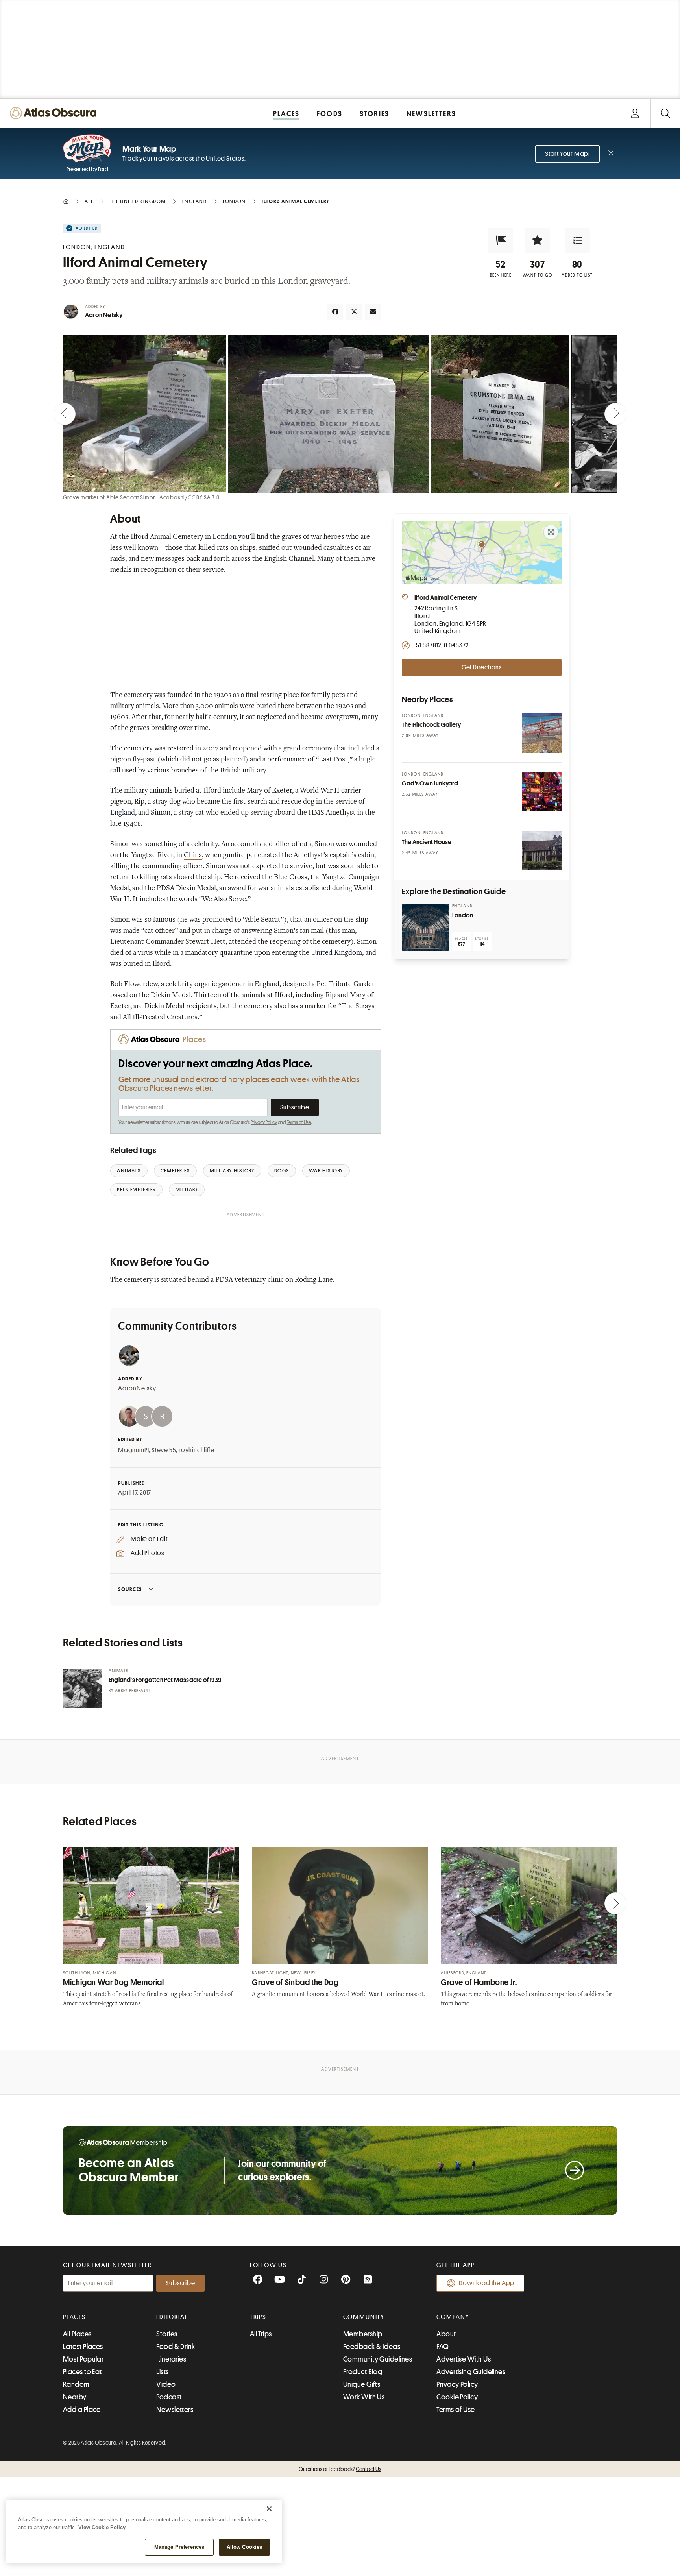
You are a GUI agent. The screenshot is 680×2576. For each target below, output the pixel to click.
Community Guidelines (378, 2359)
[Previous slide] (65, 414)
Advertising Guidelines (471, 2372)
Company (453, 2317)
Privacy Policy (264, 1122)
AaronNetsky (137, 1388)
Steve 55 (164, 1450)
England (123, 813)
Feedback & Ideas (372, 2347)
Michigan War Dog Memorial (114, 1982)
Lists (162, 2372)
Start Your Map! (567, 154)
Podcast (169, 2397)
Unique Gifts (362, 2384)
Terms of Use (299, 1122)
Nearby (75, 2397)
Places (74, 2317)
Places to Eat (82, 2372)
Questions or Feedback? (340, 2469)
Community (364, 2317)
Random (76, 2384)
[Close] (269, 2509)
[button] (501, 240)
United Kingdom (336, 953)
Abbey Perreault (133, 1691)
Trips (258, 2317)
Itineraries (171, 2359)
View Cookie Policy (102, 2527)
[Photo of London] (425, 928)
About (446, 2334)
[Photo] (542, 733)
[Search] (665, 113)
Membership (363, 2334)
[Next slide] (615, 414)
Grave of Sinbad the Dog (295, 1982)
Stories (167, 2334)
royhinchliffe (197, 1450)
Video (166, 2384)
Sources (130, 1589)
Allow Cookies (245, 2547)
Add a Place (82, 2410)
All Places (77, 2334)
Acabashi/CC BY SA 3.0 (189, 497)
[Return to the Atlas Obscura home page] (55, 113)
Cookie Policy (457, 2397)
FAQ (443, 2347)
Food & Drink (176, 2347)
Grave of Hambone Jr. (479, 1982)
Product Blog (363, 2372)
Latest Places (83, 2347)
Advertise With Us (464, 2359)
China (193, 856)
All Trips (261, 2334)
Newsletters (175, 2410)
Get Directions (482, 667)
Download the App (487, 2283)
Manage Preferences (179, 2547)
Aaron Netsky (104, 315)
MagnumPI (133, 1450)
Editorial (172, 2317)
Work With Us (364, 2397)
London (225, 537)
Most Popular (83, 2359)
